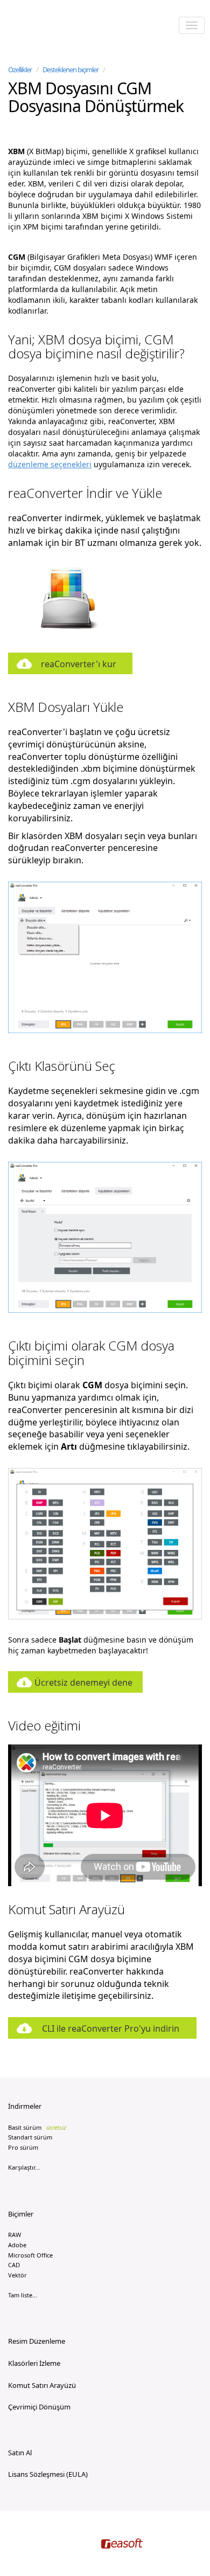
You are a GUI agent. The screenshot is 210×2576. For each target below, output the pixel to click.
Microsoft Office (30, 2255)
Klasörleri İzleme (34, 2363)
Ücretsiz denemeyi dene (83, 1682)
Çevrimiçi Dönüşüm (39, 2407)
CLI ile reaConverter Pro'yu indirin (111, 2028)
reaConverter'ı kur (79, 664)
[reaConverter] (54, 26)
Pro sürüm (23, 2147)
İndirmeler (25, 2106)
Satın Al (20, 2453)
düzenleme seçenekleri (50, 464)
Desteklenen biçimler (71, 70)
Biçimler (21, 2214)
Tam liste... (23, 2295)
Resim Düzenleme (37, 2341)
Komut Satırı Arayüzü (42, 2385)
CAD (14, 2265)
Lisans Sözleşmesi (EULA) (48, 2474)
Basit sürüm (37, 2127)
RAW (15, 2235)
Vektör (17, 2275)
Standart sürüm (30, 2137)
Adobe (17, 2245)
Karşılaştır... (24, 2167)
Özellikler (20, 70)
